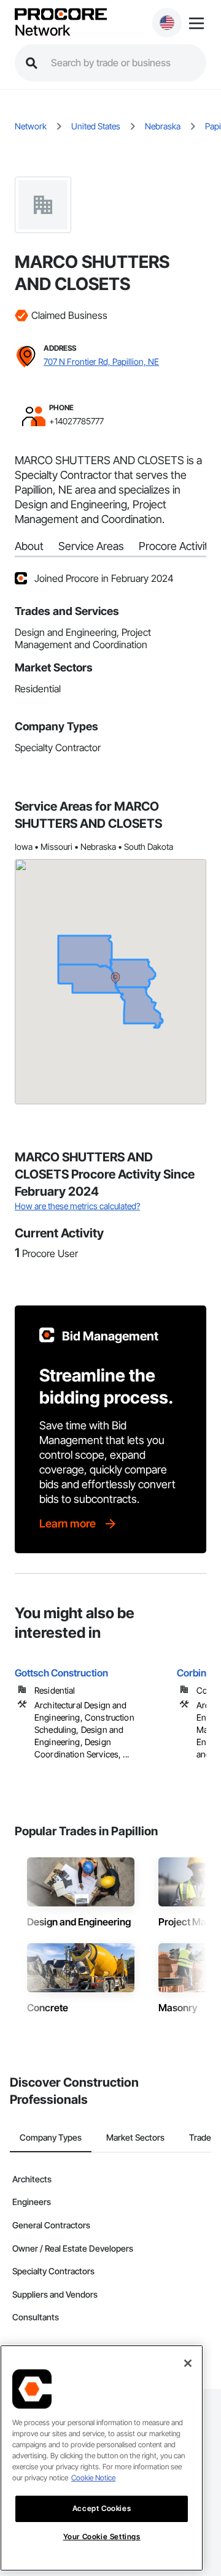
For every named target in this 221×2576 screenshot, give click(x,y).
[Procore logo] (61, 15)
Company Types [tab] (51, 2137)
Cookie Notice (93, 2478)
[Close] (188, 2363)
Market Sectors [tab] (135, 2137)
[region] (102, 2458)
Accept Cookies (102, 2508)
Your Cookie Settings (102, 2536)
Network (42, 31)
